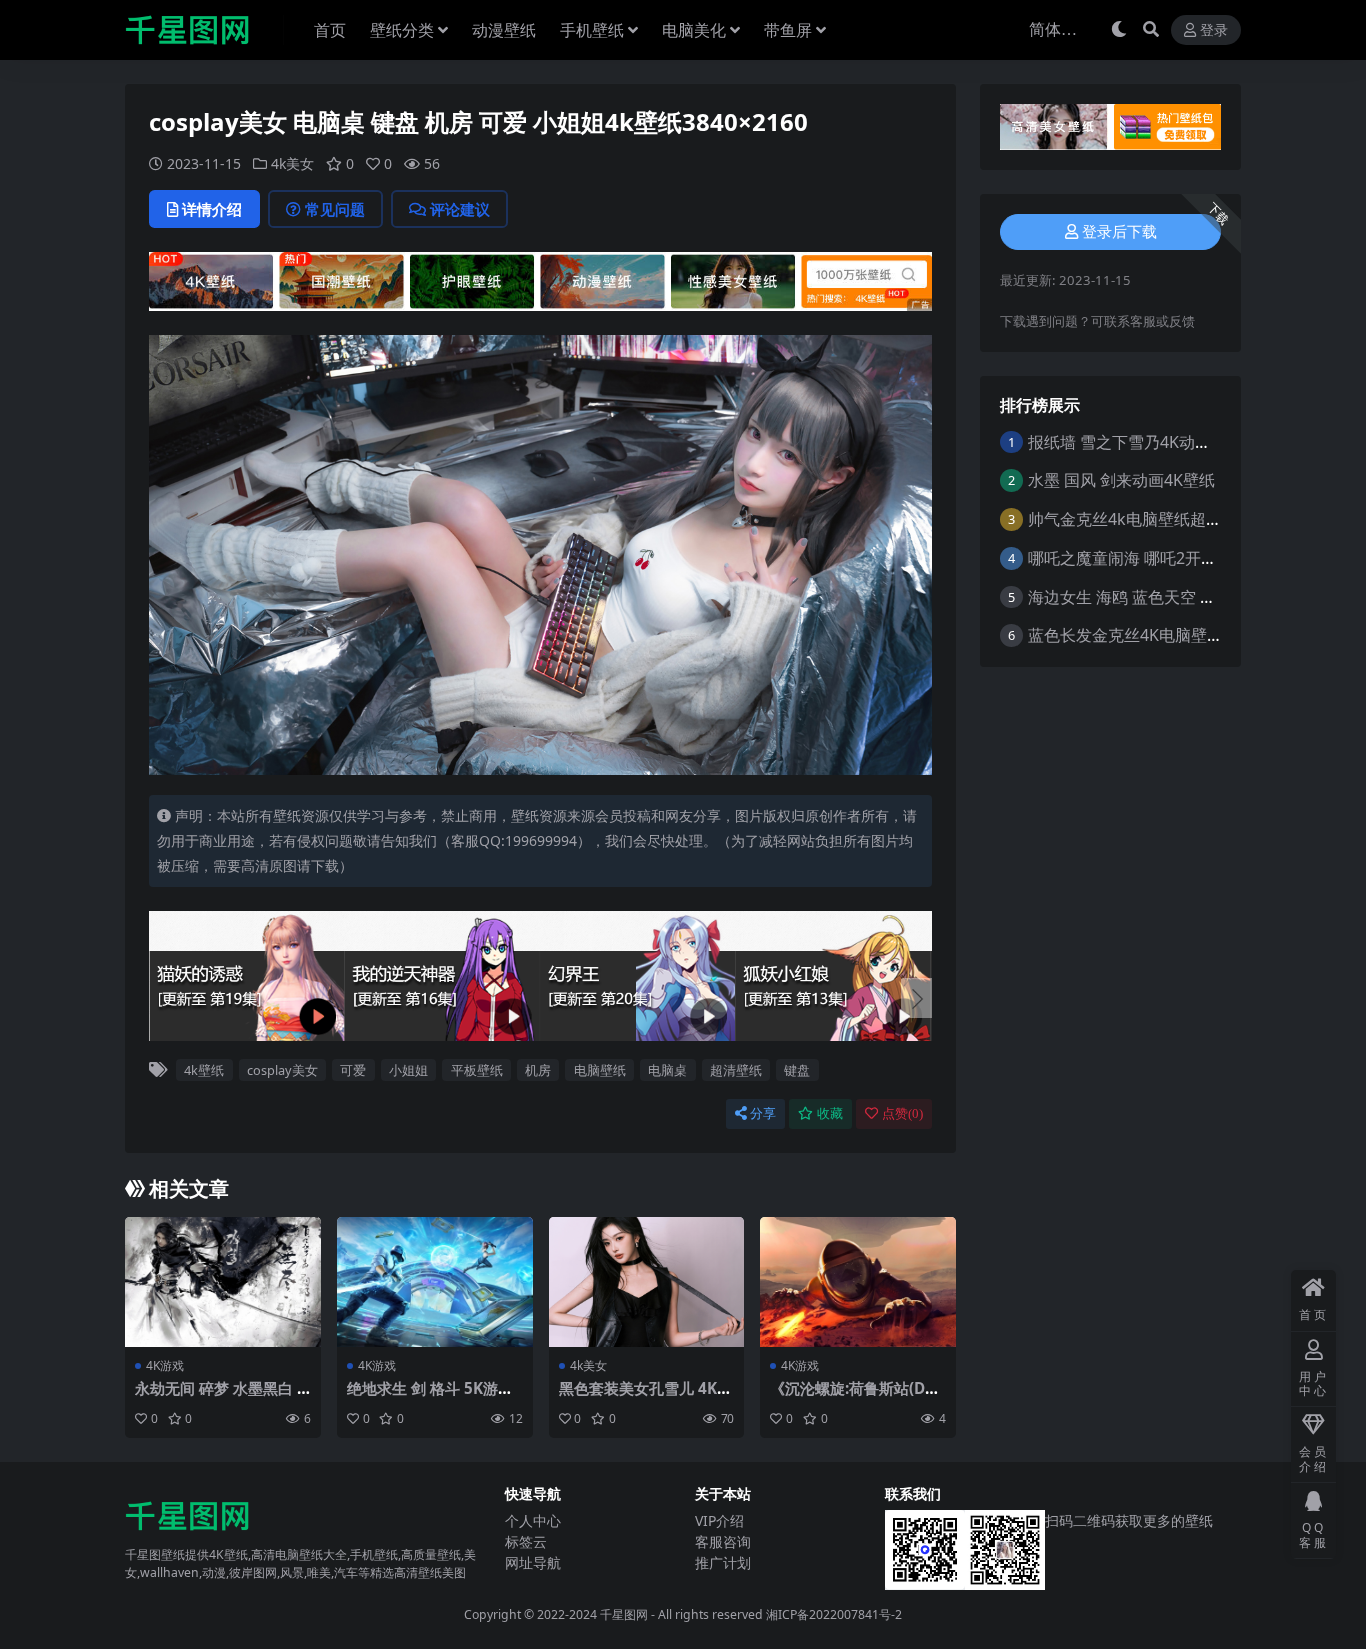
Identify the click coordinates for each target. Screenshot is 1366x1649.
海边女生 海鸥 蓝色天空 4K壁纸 (1139, 597)
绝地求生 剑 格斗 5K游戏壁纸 (430, 1397)
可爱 (353, 1070)
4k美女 (292, 163)
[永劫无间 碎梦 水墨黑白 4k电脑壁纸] (223, 1282)
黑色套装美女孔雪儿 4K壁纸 (645, 1397)
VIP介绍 (719, 1520)
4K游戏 (165, 1365)
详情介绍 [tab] (212, 209)
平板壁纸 (477, 1070)
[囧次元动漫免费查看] (540, 279)
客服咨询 (723, 1541)
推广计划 (723, 1562)
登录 (1214, 30)
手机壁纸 (592, 30)
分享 (763, 1113)
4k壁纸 (204, 1070)
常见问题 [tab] (335, 209)
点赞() (902, 1113)
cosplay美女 (282, 1070)
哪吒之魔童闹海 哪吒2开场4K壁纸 (1148, 558)
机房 (538, 1070)
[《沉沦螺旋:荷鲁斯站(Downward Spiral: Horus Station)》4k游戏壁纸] (858, 1282)
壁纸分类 (402, 30)
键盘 (797, 1070)
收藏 (830, 1113)
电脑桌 (667, 1070)
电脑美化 (694, 30)
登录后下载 (1119, 232)
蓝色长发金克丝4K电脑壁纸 (1125, 635)
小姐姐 (408, 1070)
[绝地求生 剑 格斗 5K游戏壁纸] (435, 1282)
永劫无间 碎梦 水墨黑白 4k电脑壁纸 (220, 1397)
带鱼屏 (788, 30)
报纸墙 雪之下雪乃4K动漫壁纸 (1135, 442)
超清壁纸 (736, 1070)
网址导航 (533, 1562)
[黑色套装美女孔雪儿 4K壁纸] (647, 1282)
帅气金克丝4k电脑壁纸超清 (1125, 519)
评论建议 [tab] (460, 209)
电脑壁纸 (600, 1070)
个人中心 (533, 1520)
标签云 (526, 1541)
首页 (330, 30)
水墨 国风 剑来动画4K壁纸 (1121, 480)
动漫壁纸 (504, 30)
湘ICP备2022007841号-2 (834, 1614)
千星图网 (622, 1614)
